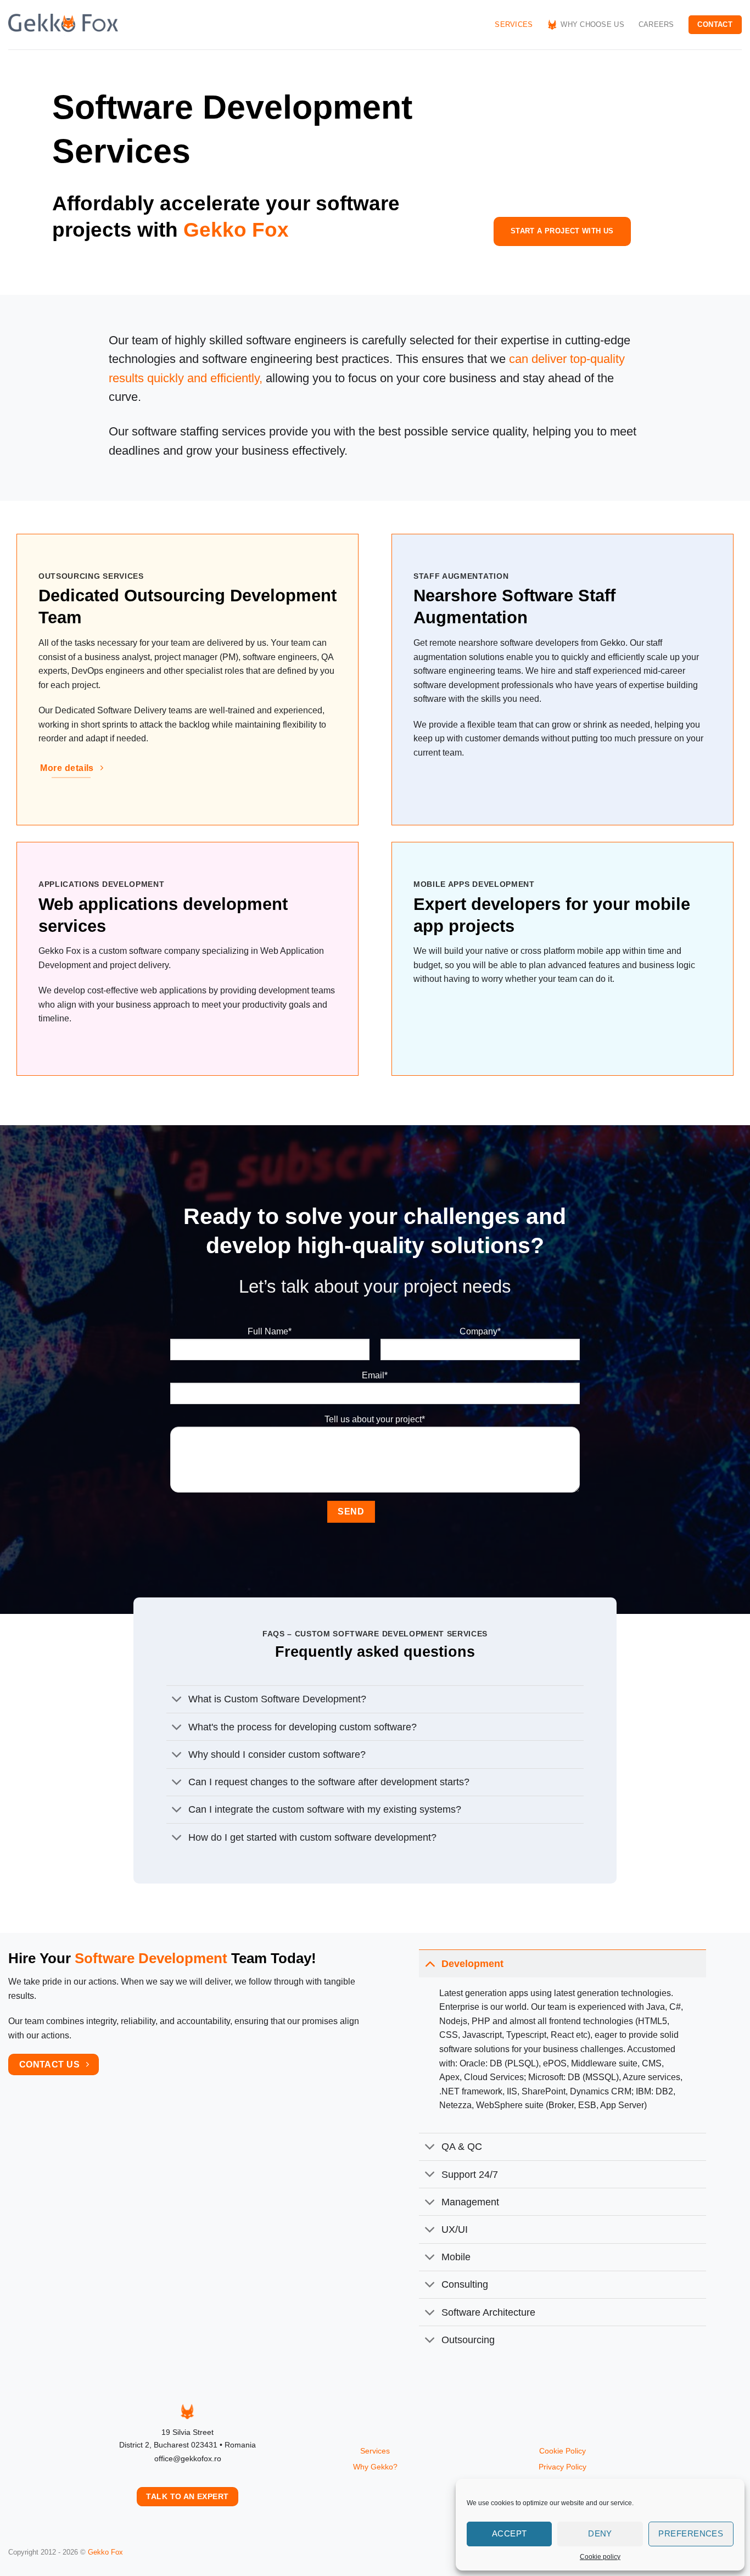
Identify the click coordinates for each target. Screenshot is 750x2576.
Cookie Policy (562, 2451)
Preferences (691, 2533)
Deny (600, 2533)
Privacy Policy (562, 2467)
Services (514, 24)
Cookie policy (600, 2557)
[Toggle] (177, 1700)
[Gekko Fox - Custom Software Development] (63, 25)
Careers (656, 24)
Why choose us (592, 24)
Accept (510, 2533)
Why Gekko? (375, 2467)
